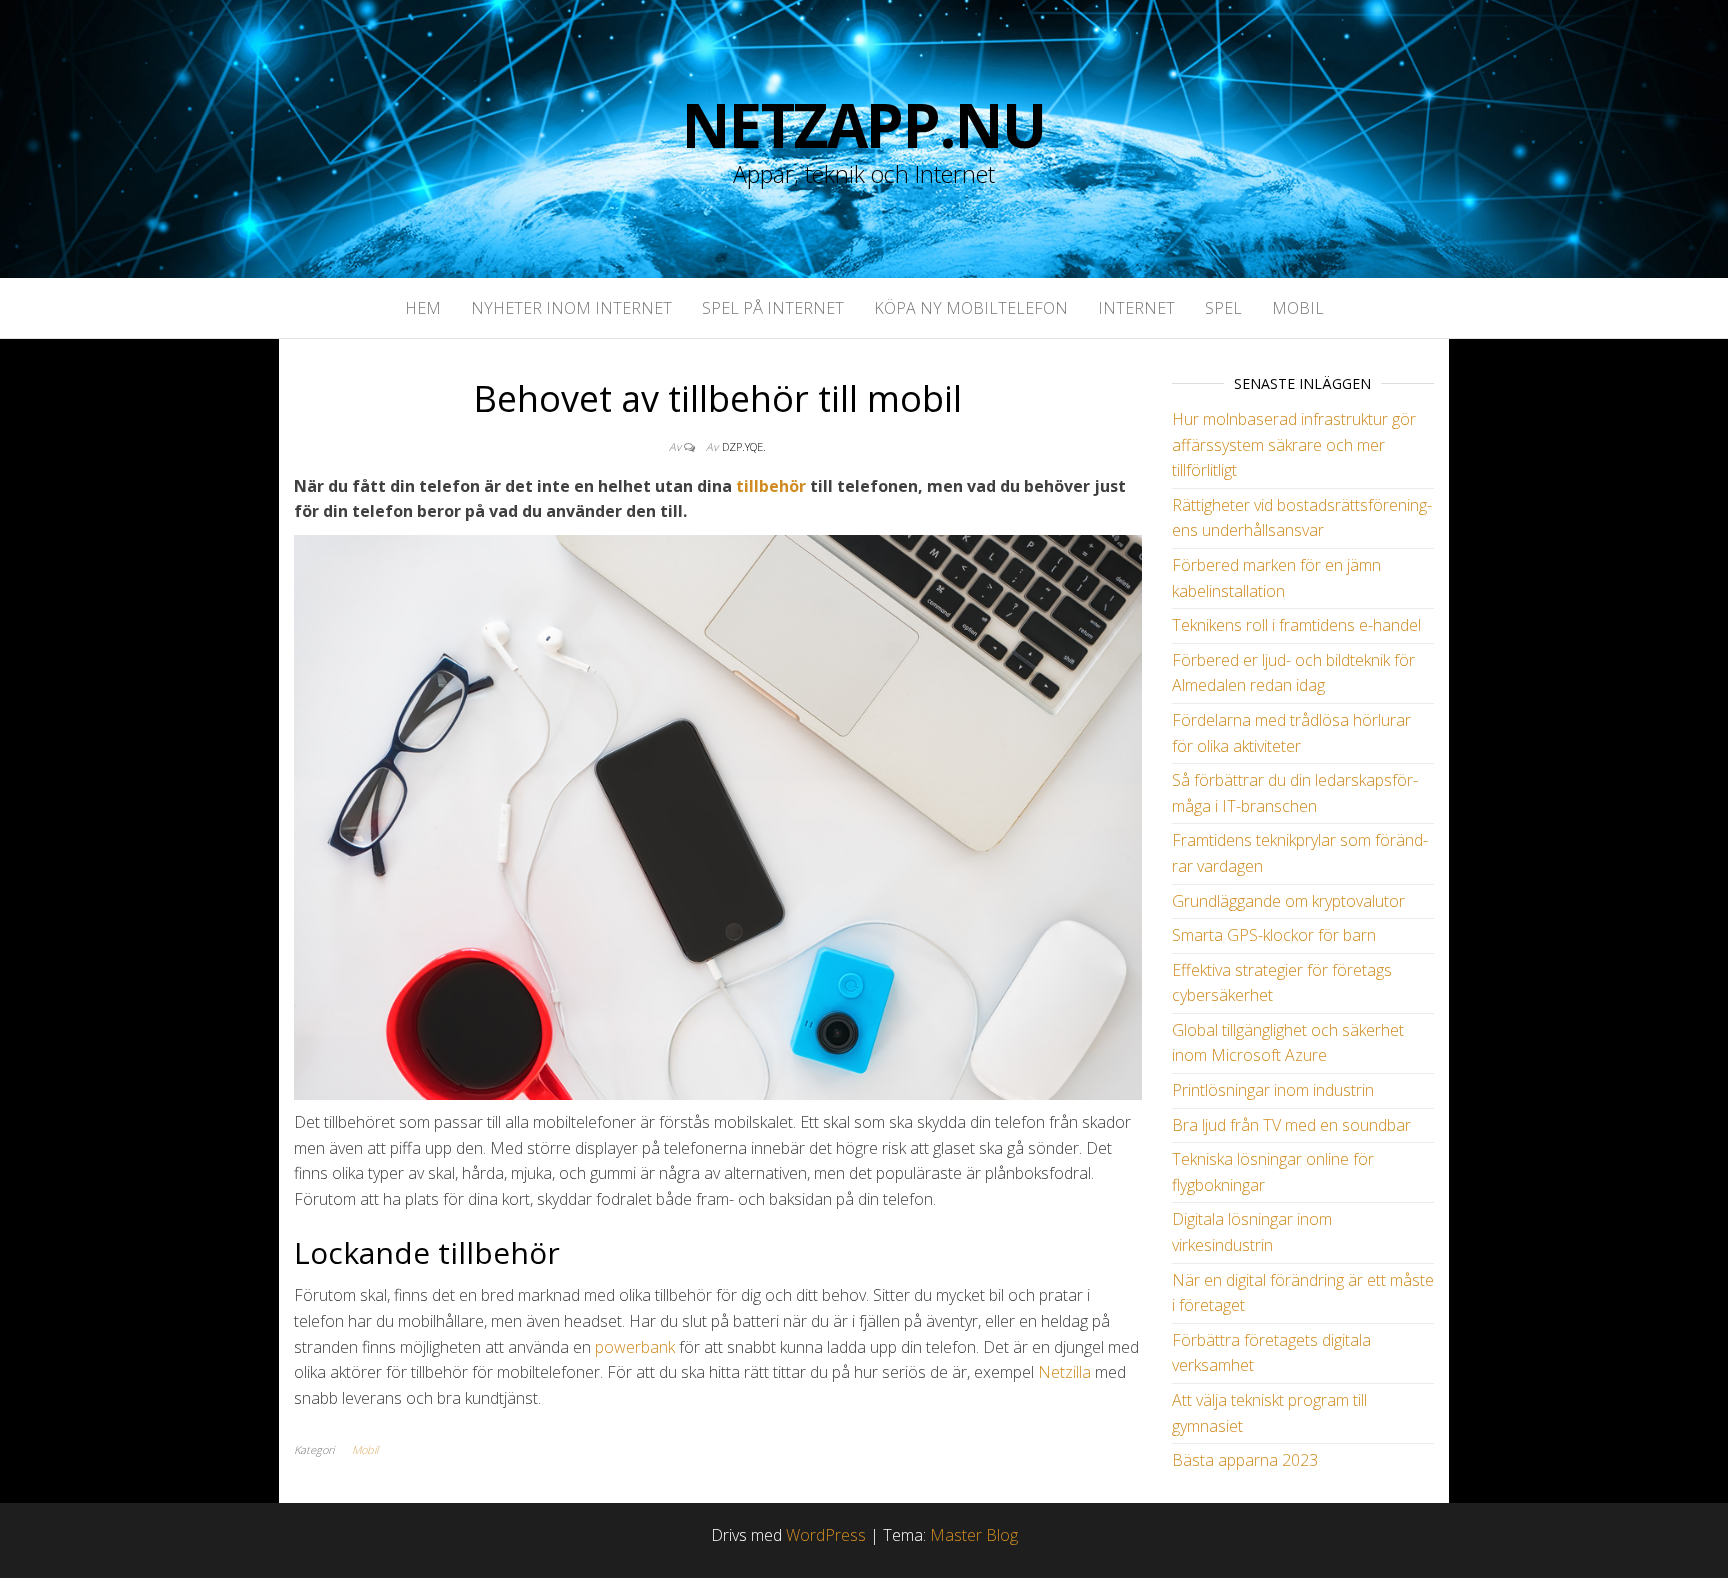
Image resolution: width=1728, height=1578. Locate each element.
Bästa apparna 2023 (1245, 1460)
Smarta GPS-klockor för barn (1274, 935)
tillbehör (771, 486)
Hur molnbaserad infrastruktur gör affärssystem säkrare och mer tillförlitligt (1294, 444)
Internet (1136, 308)
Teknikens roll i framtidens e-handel (1296, 625)
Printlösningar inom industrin (1273, 1090)
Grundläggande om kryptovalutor (1288, 901)
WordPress (826, 1535)
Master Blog (974, 1535)
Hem (423, 308)
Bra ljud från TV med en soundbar (1291, 1125)
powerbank (635, 1347)
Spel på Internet (773, 308)
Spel (1223, 308)
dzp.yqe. (744, 446)
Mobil (1298, 308)
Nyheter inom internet (571, 308)
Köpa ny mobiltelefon (971, 308)
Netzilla (1064, 1372)
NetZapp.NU (863, 125)
